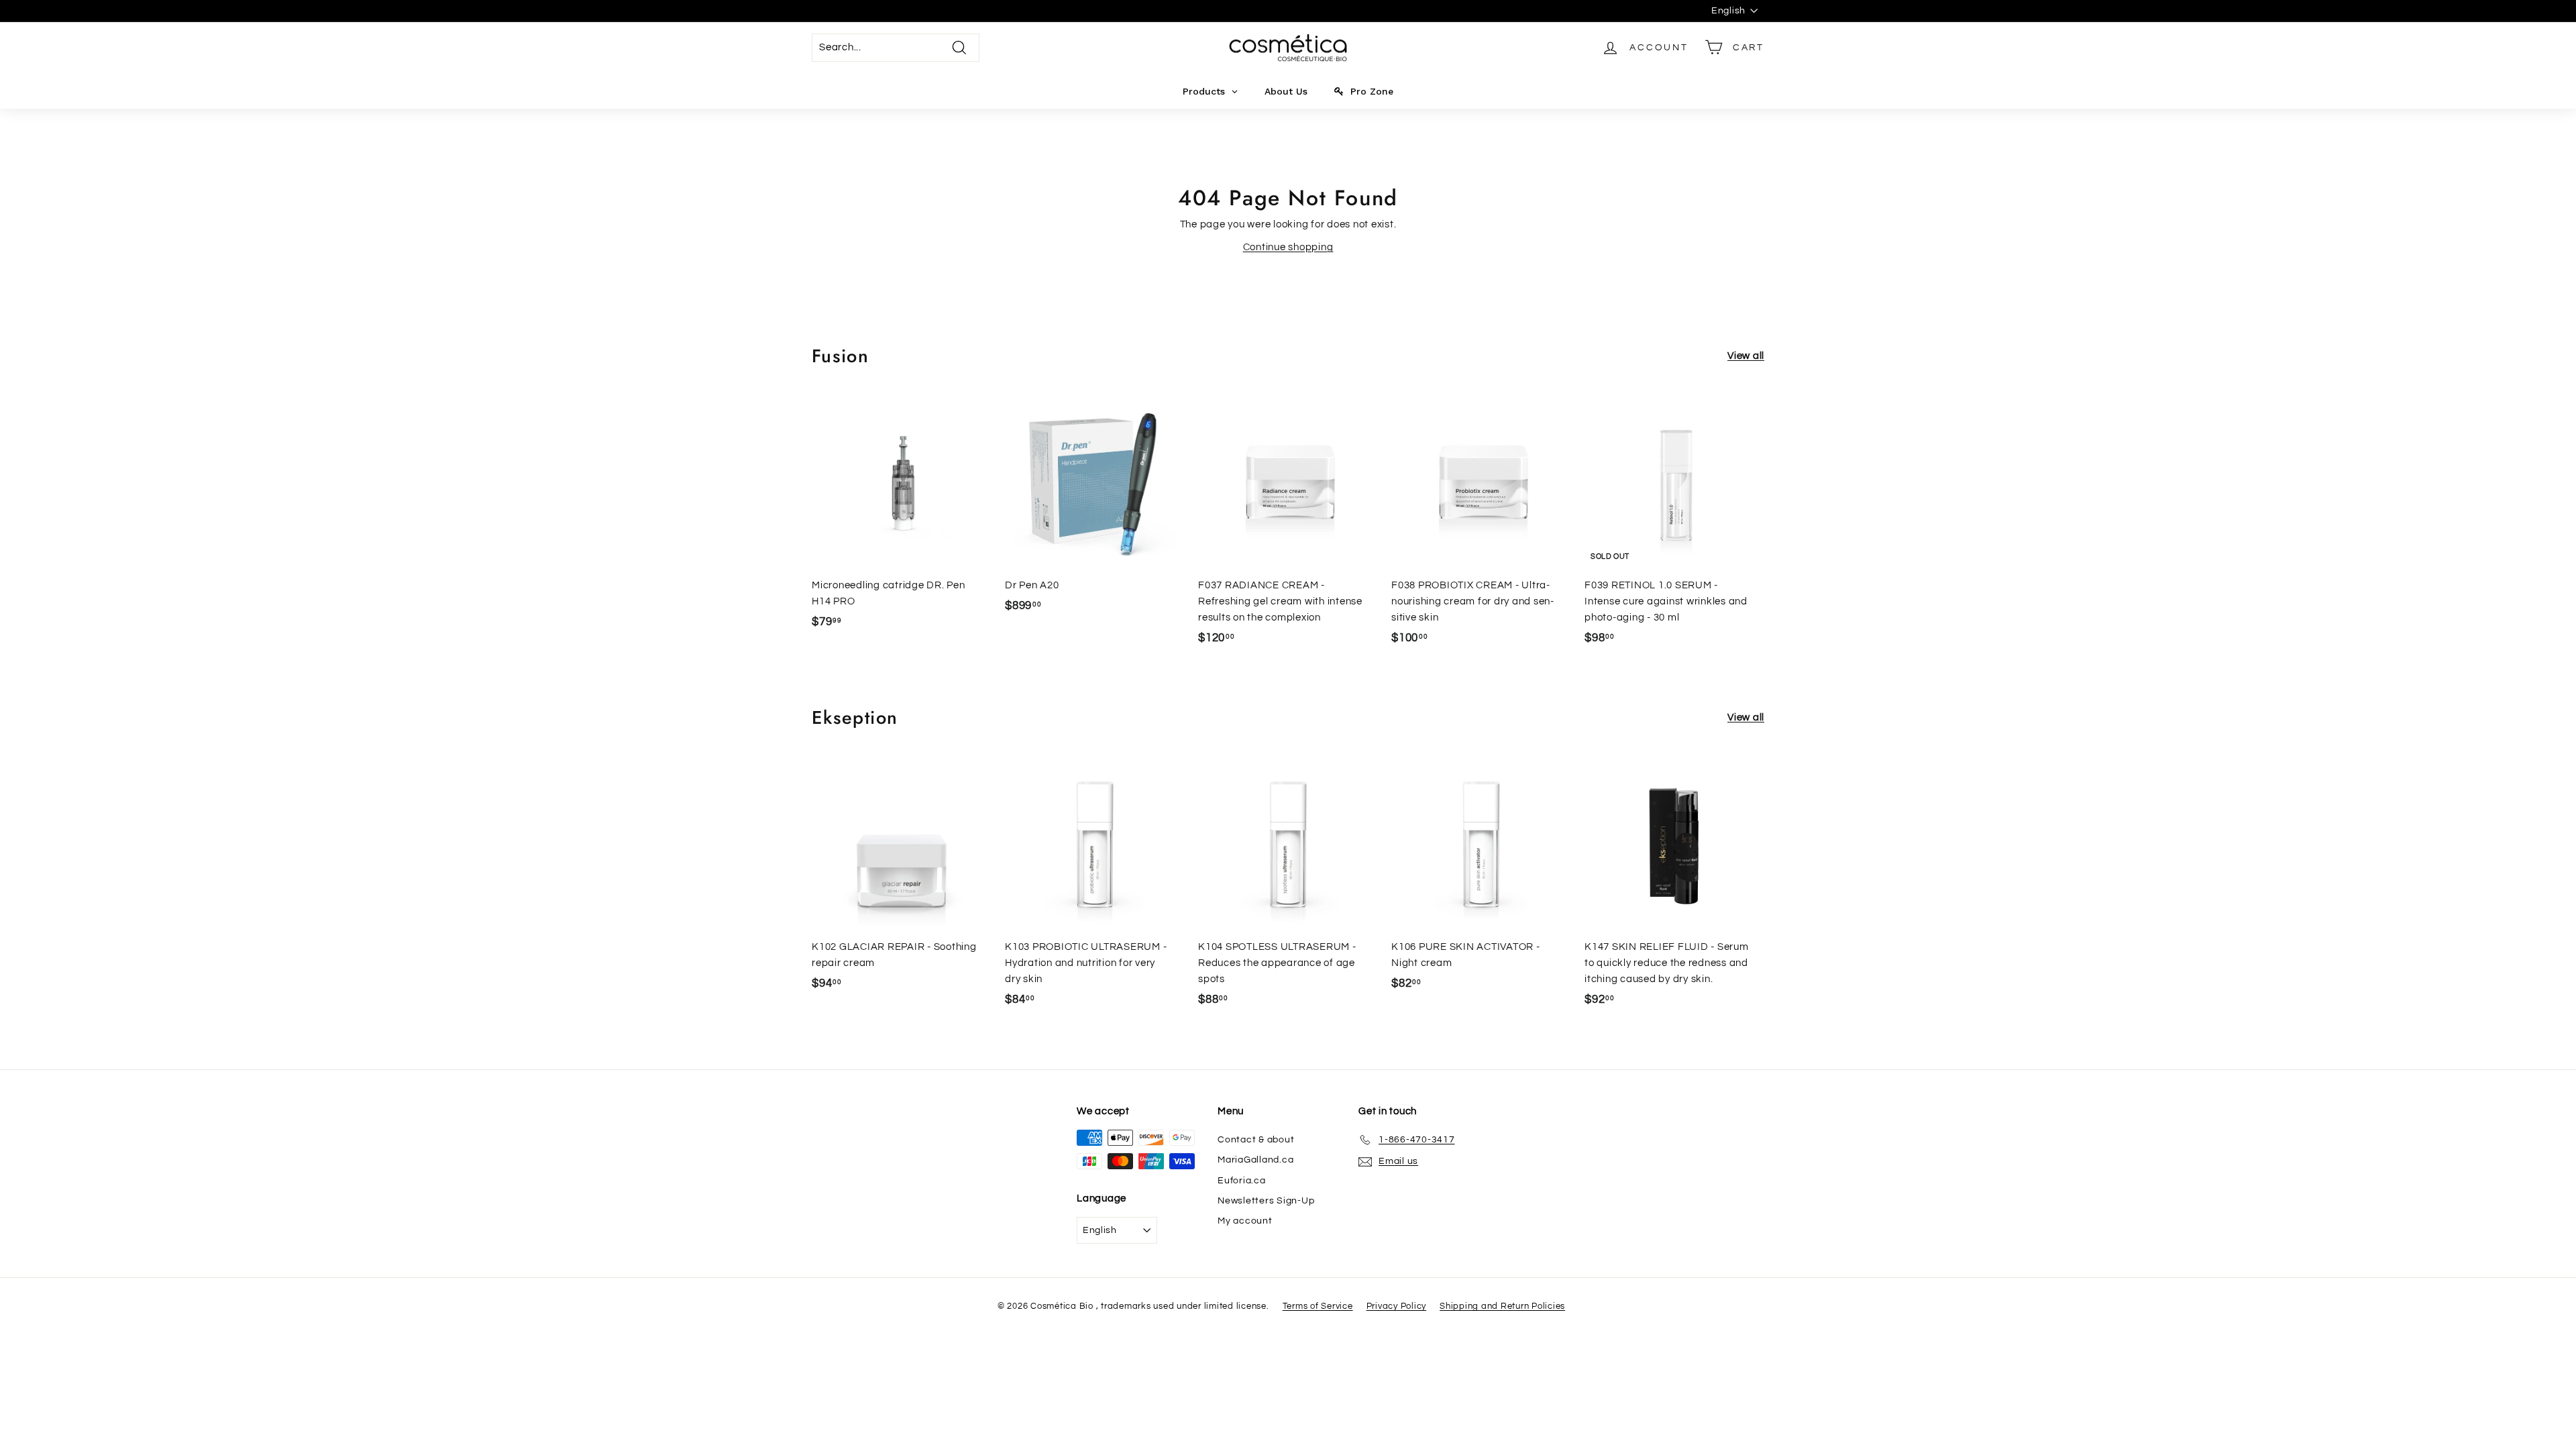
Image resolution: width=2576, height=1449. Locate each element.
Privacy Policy (1397, 1306)
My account (1245, 1221)
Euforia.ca (1242, 1181)
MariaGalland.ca (1255, 1160)
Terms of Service (1318, 1306)
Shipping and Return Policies (1502, 1306)
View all (1746, 356)
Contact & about (1256, 1140)
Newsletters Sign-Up (1266, 1201)
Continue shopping (1288, 247)
